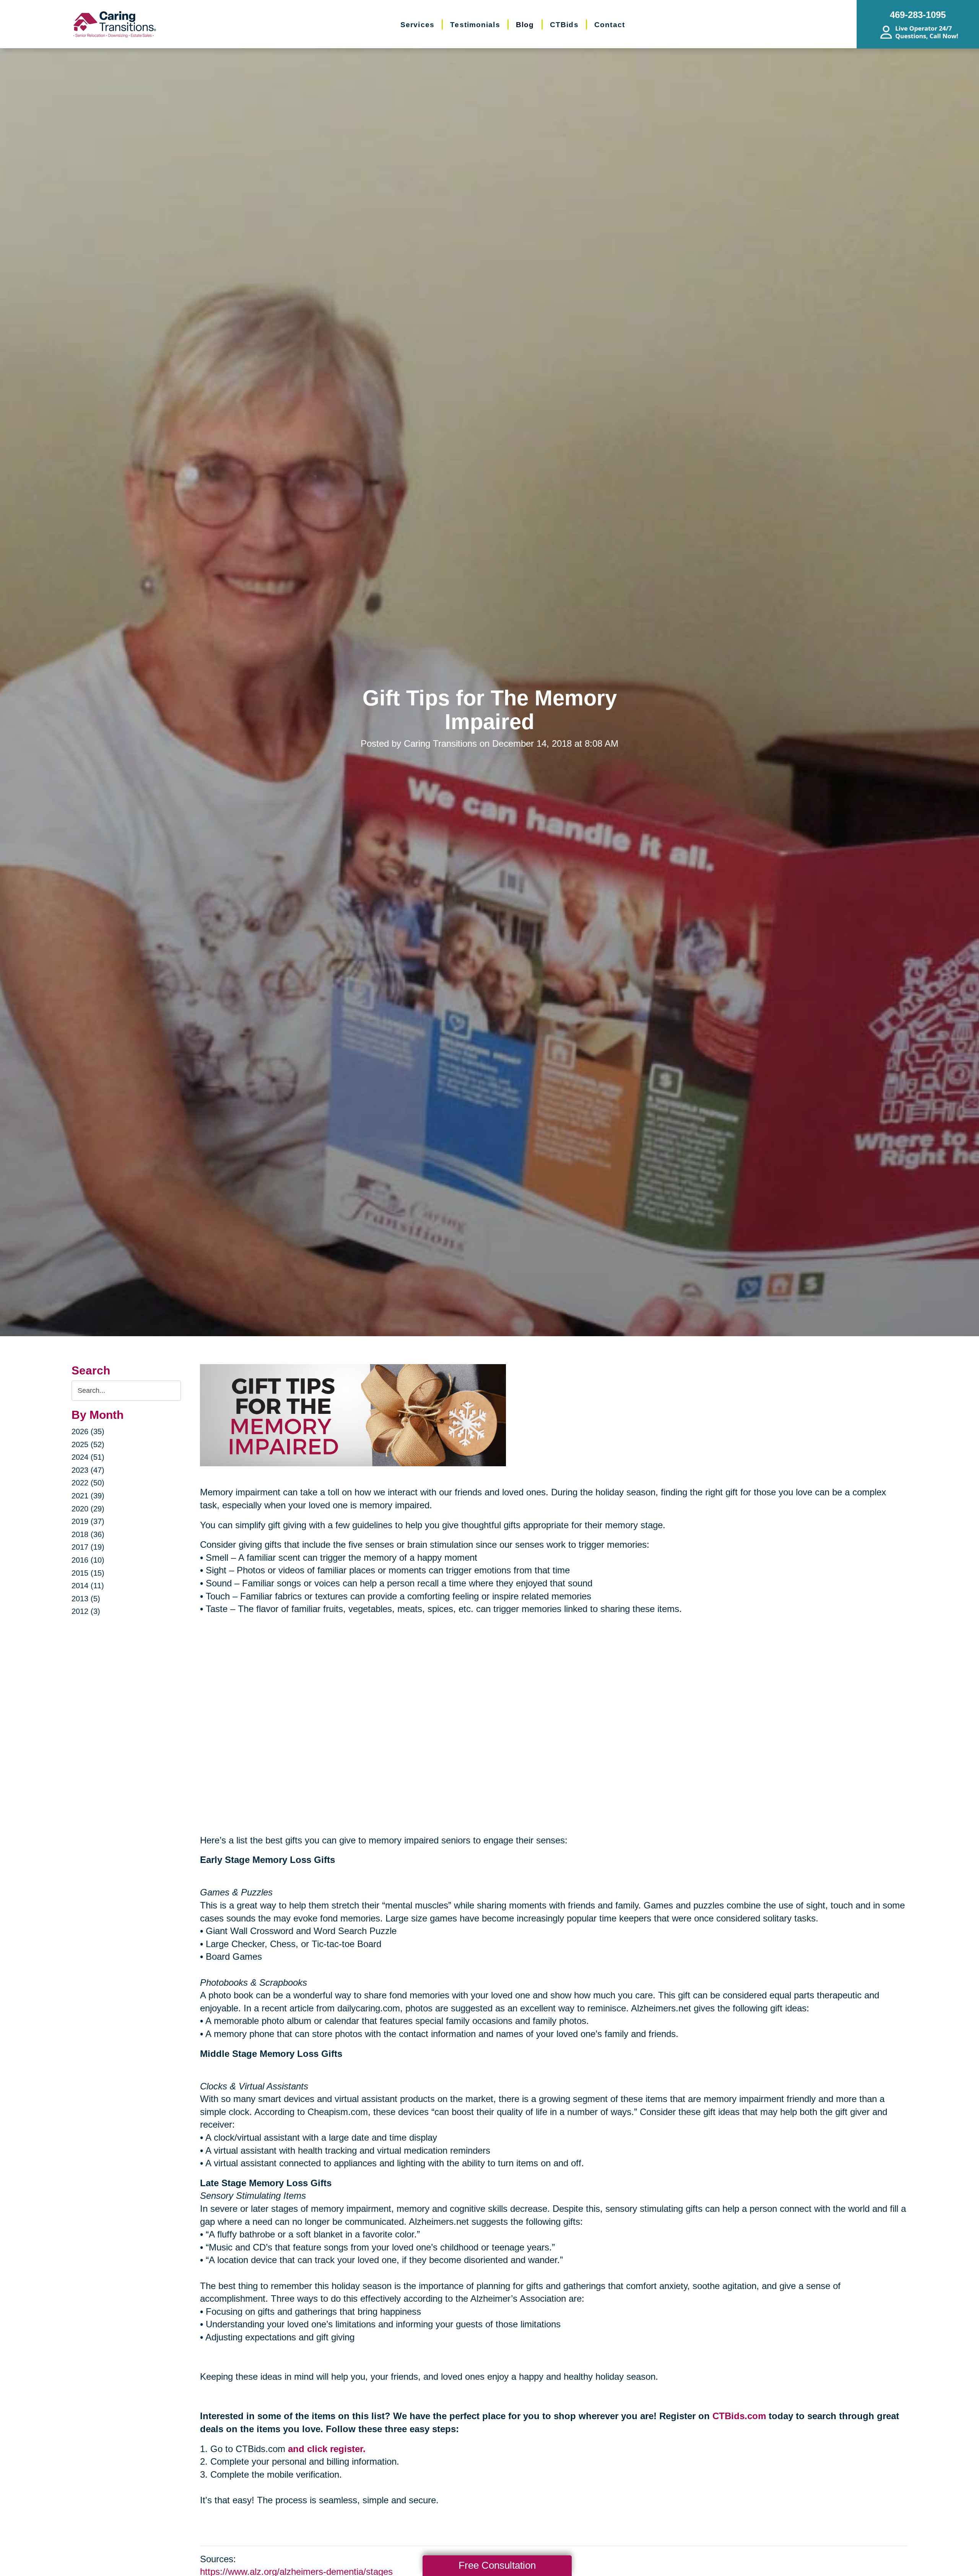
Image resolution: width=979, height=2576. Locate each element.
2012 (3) (86, 1611)
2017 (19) (88, 1547)
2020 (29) (88, 1509)
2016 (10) (88, 1560)
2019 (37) (88, 1521)
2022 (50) (88, 1483)
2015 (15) (88, 1573)
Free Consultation (497, 2565)
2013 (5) (86, 1599)
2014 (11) (88, 1586)
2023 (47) (88, 1470)
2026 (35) (88, 1431)
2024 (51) (88, 1457)
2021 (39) (88, 1496)
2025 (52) (88, 1444)
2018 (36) (88, 1534)
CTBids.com (739, 2416)
